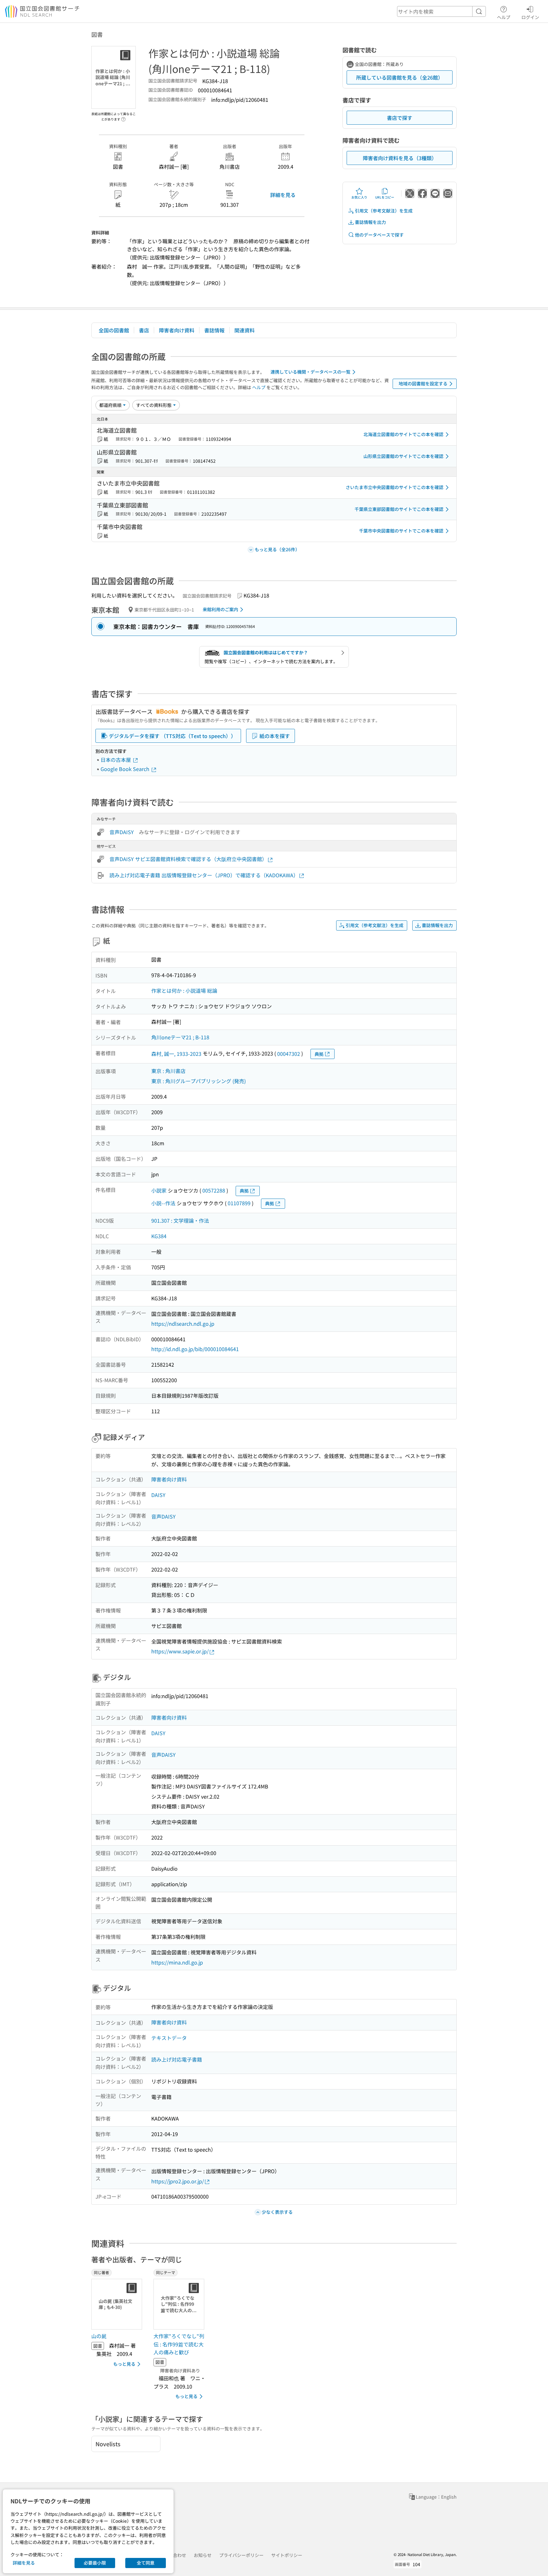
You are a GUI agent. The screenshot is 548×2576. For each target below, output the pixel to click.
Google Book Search (126, 769)
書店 (144, 330)
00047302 (289, 1054)
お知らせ (203, 2555)
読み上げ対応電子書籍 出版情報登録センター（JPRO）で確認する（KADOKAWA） (204, 875)
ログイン (530, 17)
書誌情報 (214, 330)
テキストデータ (169, 2038)
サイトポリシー (287, 2555)
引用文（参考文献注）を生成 (384, 211)
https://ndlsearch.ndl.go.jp (183, 1324)
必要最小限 (95, 2563)
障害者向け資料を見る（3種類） (400, 158)
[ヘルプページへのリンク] (123, 117)
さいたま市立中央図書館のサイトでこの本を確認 (395, 487)
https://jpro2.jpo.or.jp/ (178, 2181)
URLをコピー (385, 197)
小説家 (159, 1190)
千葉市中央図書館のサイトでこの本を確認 (401, 531)
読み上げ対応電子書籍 (177, 2059)
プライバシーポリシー (241, 2555)
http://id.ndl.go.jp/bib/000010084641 (195, 1349)
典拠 (319, 1054)
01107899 (239, 1203)
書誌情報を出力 (370, 222)
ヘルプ (504, 17)
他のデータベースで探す (379, 235)
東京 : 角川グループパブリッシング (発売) (199, 1081)
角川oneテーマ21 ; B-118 (180, 1037)
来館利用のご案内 (220, 609)
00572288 (214, 1190)
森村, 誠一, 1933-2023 (176, 1054)
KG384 (159, 1236)
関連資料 (245, 330)
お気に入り (359, 197)
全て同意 (146, 2563)
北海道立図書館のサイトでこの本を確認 (403, 434)
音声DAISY (122, 832)
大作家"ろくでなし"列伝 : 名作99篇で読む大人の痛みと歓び (179, 2344)
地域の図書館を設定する (423, 383)
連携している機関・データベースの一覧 (310, 372)
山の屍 (99, 2336)
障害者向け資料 (177, 330)
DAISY (158, 1495)
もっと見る (124, 2364)
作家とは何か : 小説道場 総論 (184, 991)
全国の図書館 (114, 330)
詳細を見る (283, 195)
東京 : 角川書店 (168, 1071)
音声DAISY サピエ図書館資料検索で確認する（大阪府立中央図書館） (188, 859)
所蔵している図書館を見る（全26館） (400, 77)
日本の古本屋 (116, 760)
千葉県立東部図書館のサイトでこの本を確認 (399, 509)
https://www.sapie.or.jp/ (180, 1651)
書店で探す (400, 118)
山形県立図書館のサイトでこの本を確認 (403, 456)
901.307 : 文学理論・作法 (180, 1220)
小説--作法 (163, 1203)
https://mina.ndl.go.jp (177, 1962)
